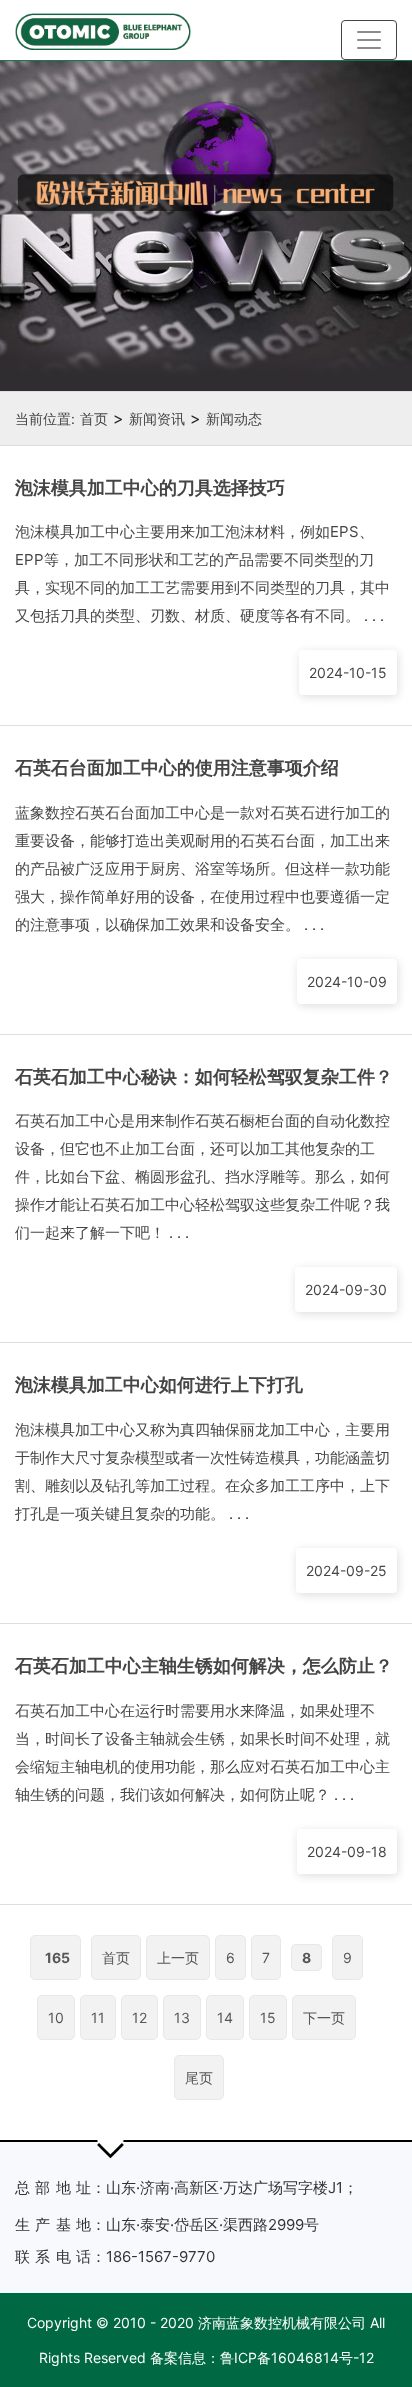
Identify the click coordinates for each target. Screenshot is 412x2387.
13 (182, 2017)
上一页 (178, 1957)
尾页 (199, 2077)
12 (139, 2017)
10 (56, 2017)
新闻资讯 (157, 418)
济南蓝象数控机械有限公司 (282, 2322)
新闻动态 (234, 418)
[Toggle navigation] (369, 40)
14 (225, 2017)
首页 (94, 418)
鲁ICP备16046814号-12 (297, 2357)
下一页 (324, 2017)
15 (268, 2017)
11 (98, 2017)
